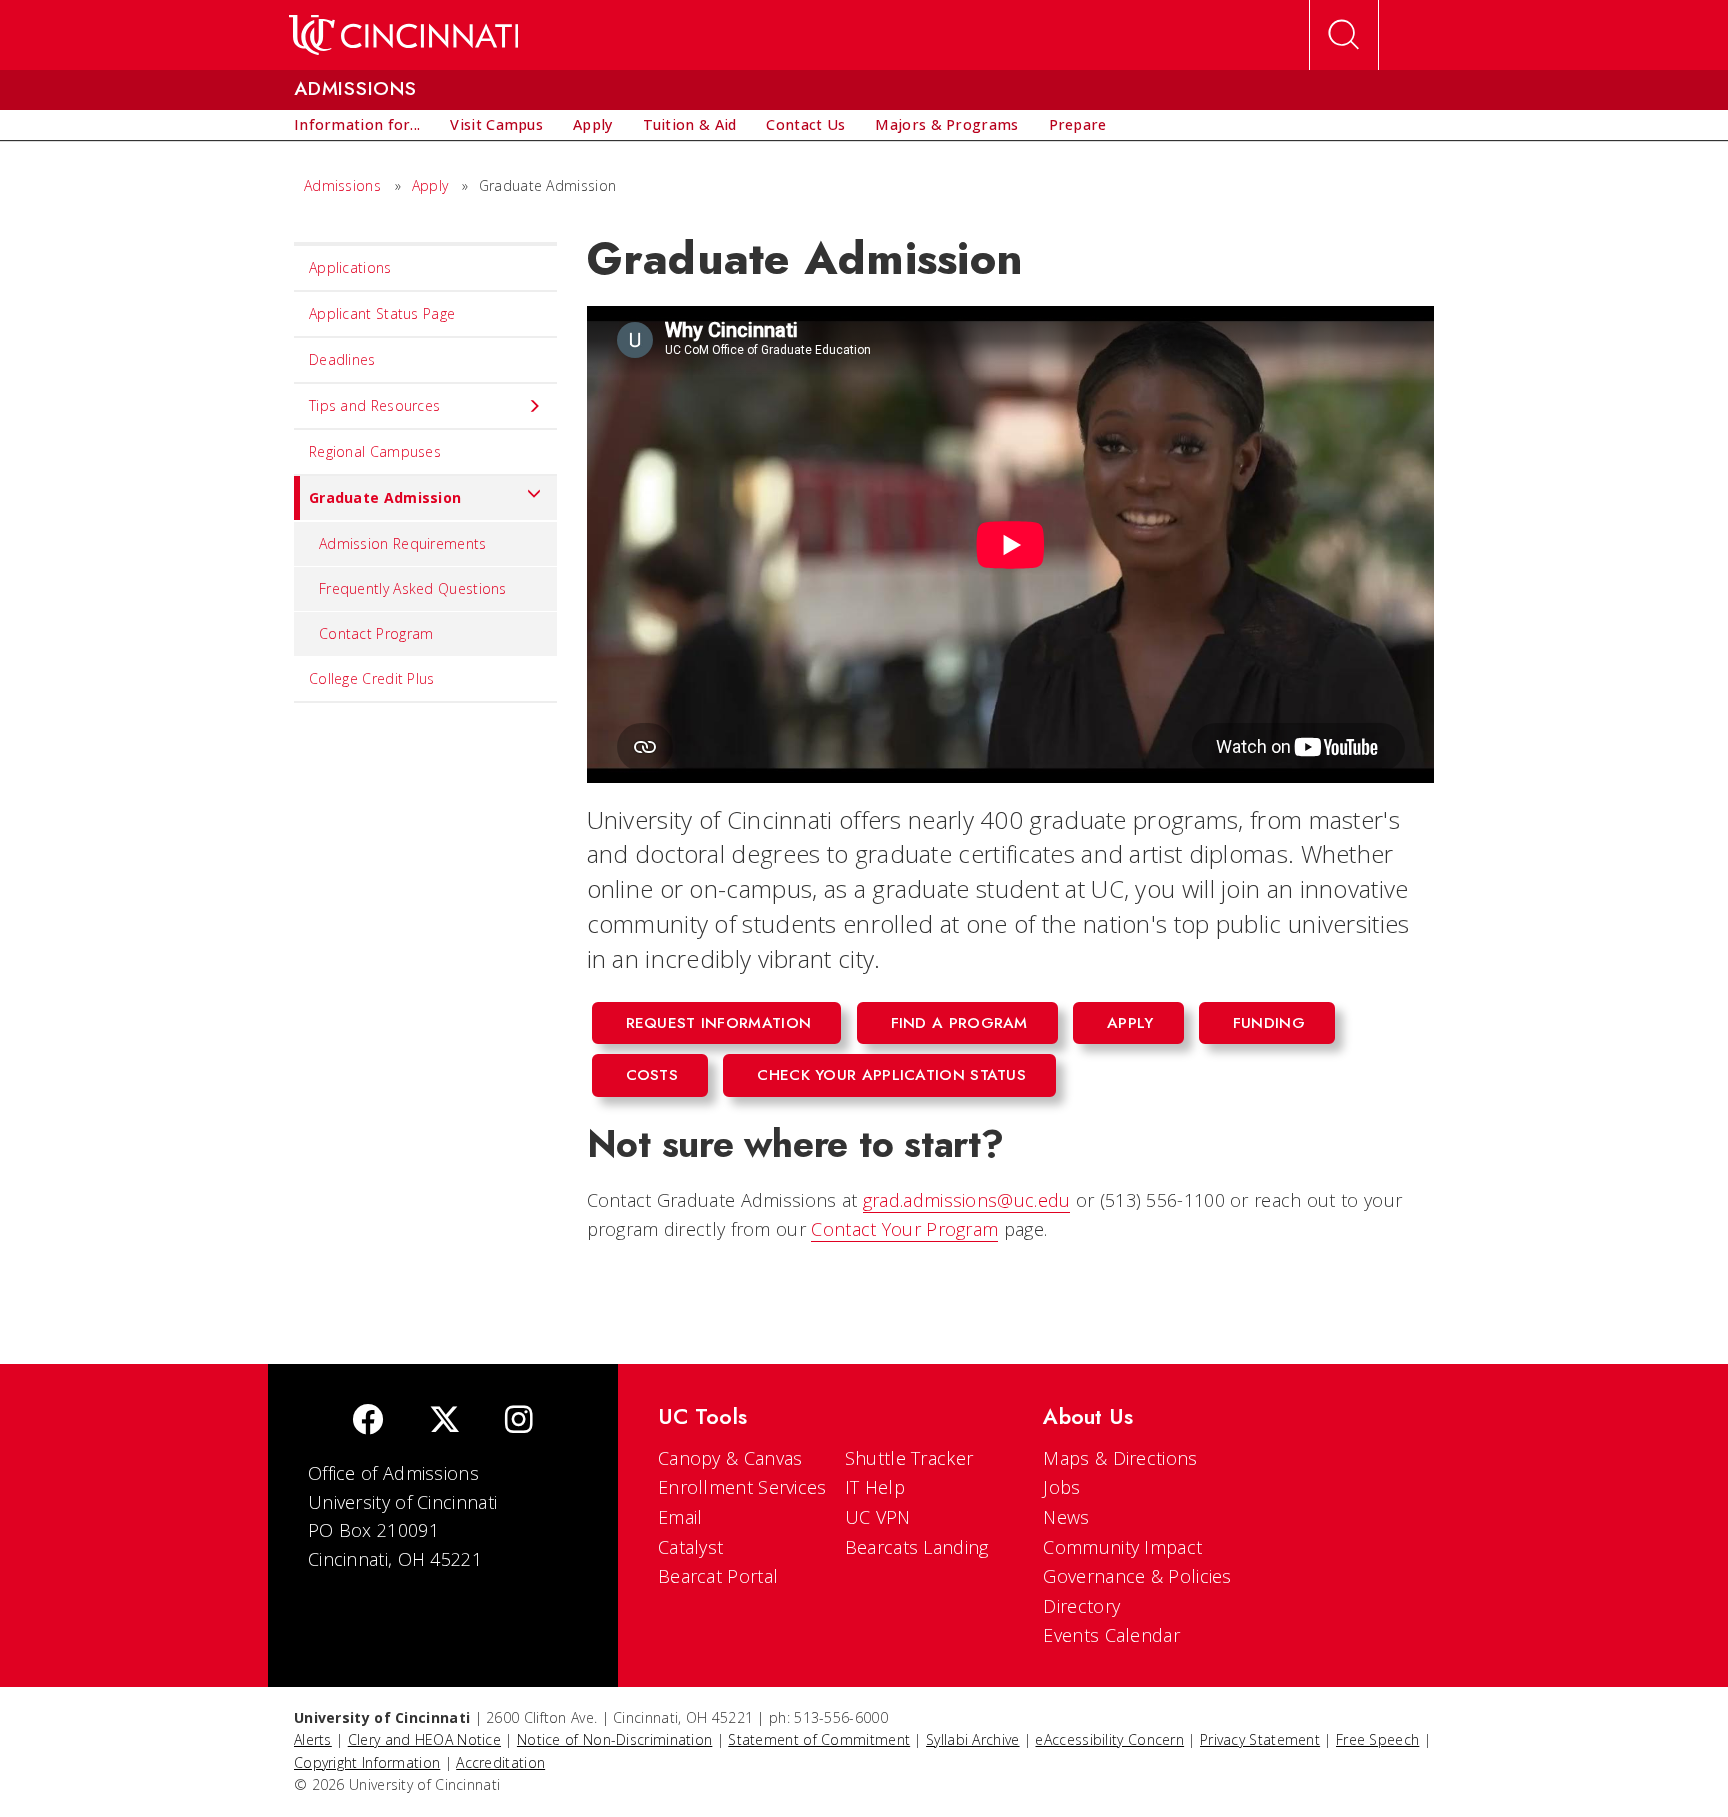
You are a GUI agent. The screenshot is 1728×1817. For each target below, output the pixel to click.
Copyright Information (367, 1762)
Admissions (342, 185)
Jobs (1061, 1487)
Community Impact (1122, 1547)
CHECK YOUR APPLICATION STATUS (891, 1075)
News (1066, 1517)
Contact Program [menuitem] (376, 633)
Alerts (313, 1739)
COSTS (652, 1075)
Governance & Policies (1137, 1576)
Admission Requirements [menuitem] (403, 543)
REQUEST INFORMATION (719, 1023)
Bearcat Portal (718, 1576)
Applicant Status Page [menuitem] (382, 313)
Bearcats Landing (917, 1547)
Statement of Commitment (819, 1739)
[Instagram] (519, 1421)
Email (680, 1517)
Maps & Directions (1120, 1458)
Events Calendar (1111, 1635)
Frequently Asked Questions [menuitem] (413, 588)
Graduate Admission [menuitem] (385, 497)
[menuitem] (357, 125)
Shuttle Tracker (909, 1458)
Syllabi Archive (973, 1739)
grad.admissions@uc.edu (967, 1200)
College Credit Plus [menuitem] (372, 678)
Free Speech (1377, 1739)
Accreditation (500, 1762)
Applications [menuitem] (350, 267)
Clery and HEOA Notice (424, 1739)
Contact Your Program (904, 1229)
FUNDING (1269, 1023)
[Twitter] (445, 1421)
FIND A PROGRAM (959, 1023)
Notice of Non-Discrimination (614, 1739)
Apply (430, 185)
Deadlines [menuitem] (342, 359)
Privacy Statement (1260, 1739)
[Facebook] (368, 1421)
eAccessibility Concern (1109, 1739)
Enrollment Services (742, 1487)
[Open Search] (1344, 35)
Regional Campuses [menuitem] (375, 451)
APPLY (1130, 1023)
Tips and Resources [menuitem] (374, 405)
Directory (1081, 1606)
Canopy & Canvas (730, 1458)
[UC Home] (403, 35)
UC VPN (878, 1517)
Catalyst (690, 1547)
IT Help (875, 1487)
